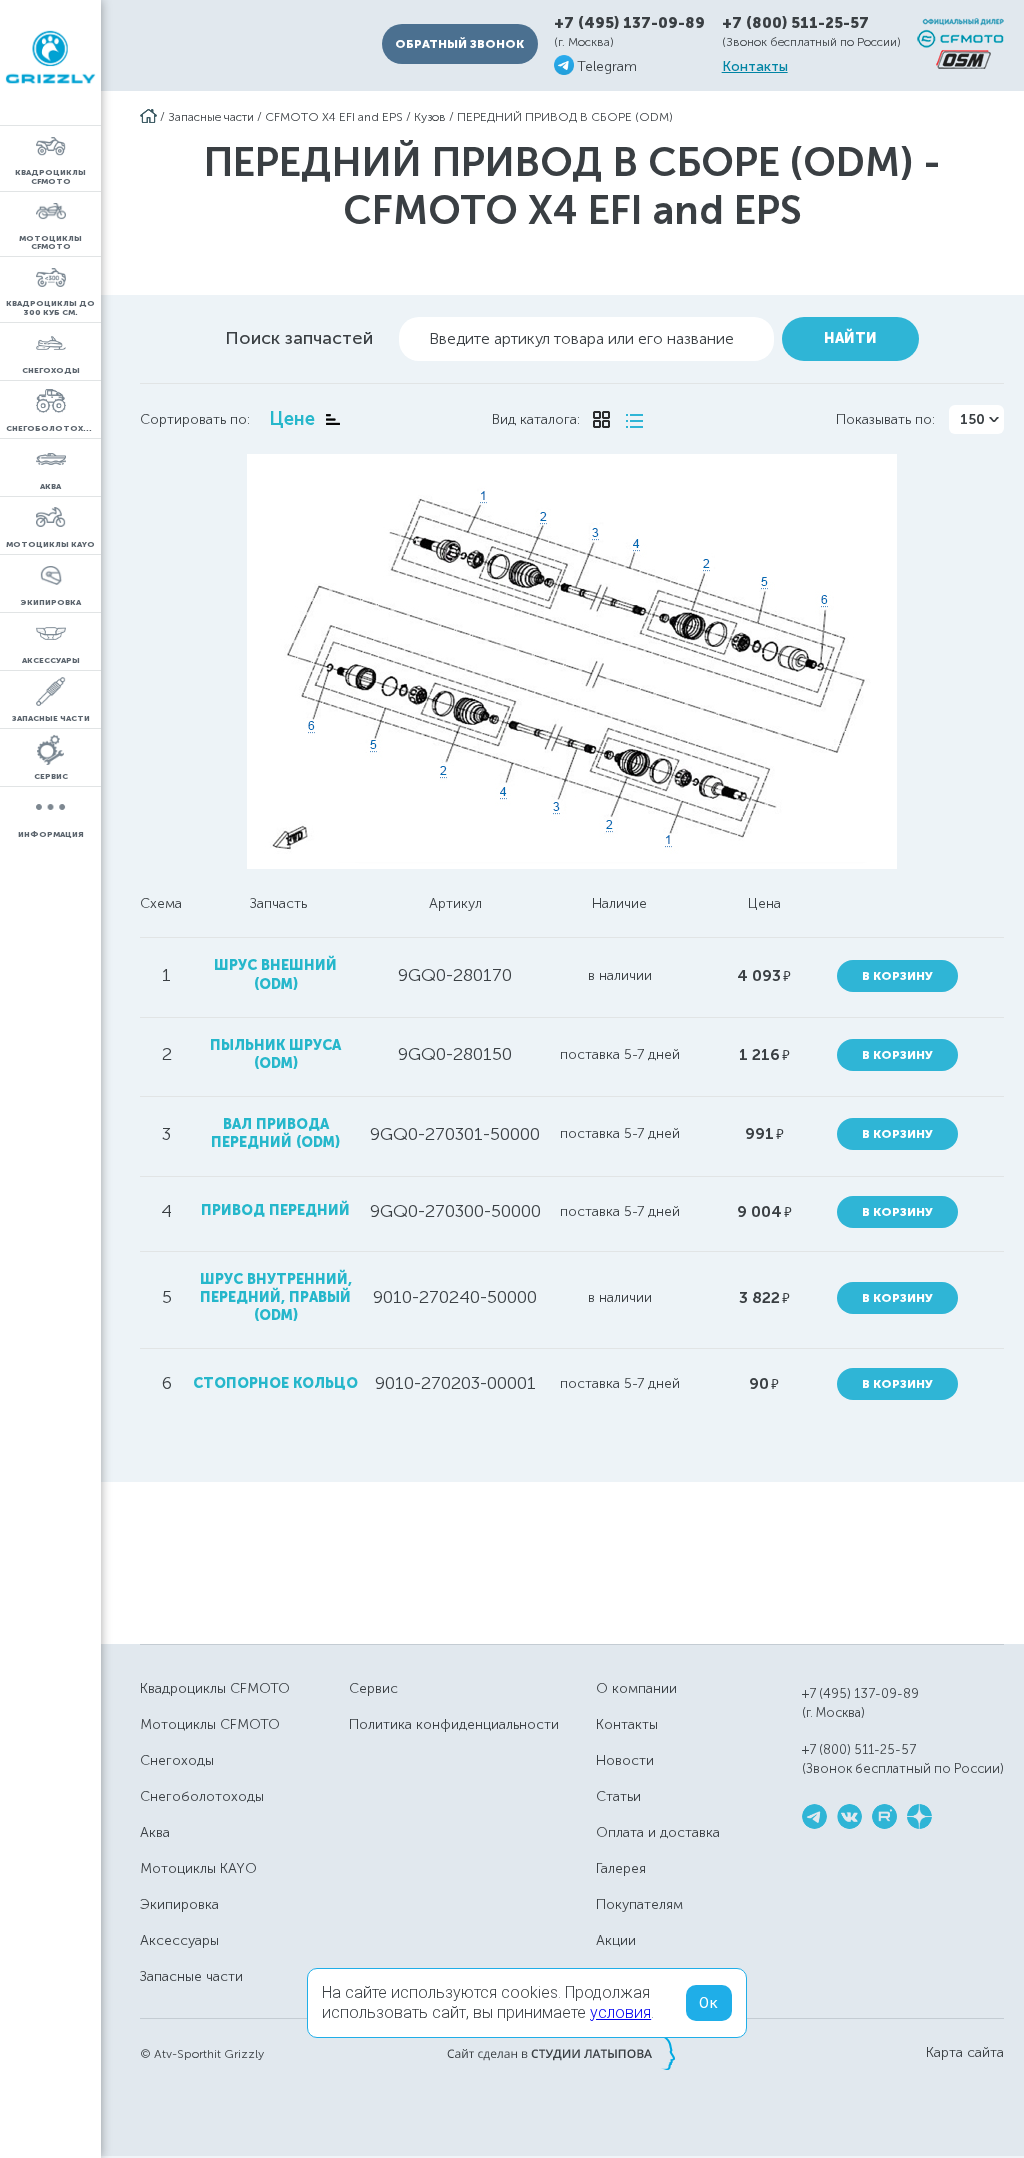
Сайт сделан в (561, 2053)
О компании (636, 1688)
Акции (616, 1940)
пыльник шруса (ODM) (275, 1054)
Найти (850, 338)
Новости (625, 1760)
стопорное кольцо (275, 1383)
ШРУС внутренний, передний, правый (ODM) (276, 1297)
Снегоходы (177, 1760)
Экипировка (179, 1904)
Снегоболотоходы (202, 1796)
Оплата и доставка (658, 1832)
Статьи (618, 1796)
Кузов (430, 117)
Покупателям (639, 1904)
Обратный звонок (459, 44)
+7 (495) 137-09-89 (629, 23)
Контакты (755, 67)
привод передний (275, 1210)
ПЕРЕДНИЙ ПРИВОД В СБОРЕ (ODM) (565, 117)
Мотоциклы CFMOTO (210, 1724)
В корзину (897, 976)
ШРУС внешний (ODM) (275, 974)
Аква (155, 1832)
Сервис (373, 1688)
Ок (709, 2003)
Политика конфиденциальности (454, 1724)
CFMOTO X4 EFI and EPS (334, 117)
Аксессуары (179, 1940)
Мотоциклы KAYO (198, 1868)
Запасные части (211, 117)
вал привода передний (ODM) (275, 1133)
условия (620, 2012)
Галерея (621, 1868)
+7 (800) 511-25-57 (795, 23)
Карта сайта (965, 2053)
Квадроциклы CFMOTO (215, 1688)
